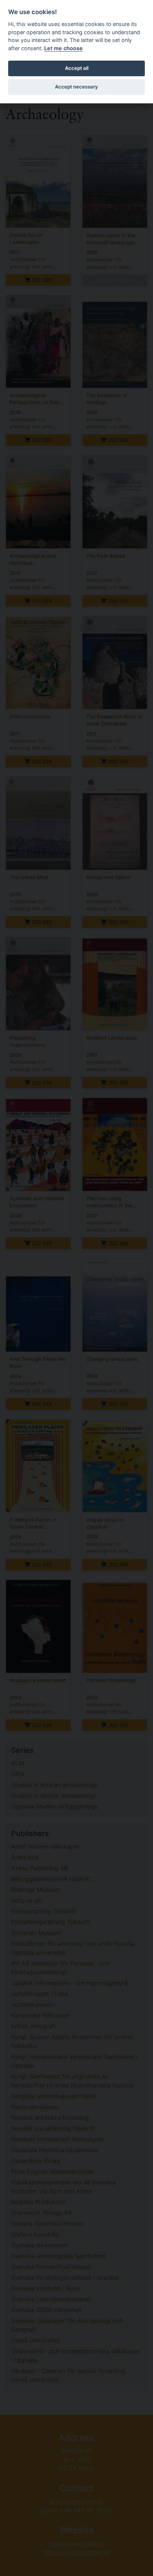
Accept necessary (76, 87)
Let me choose (64, 48)
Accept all (77, 68)
